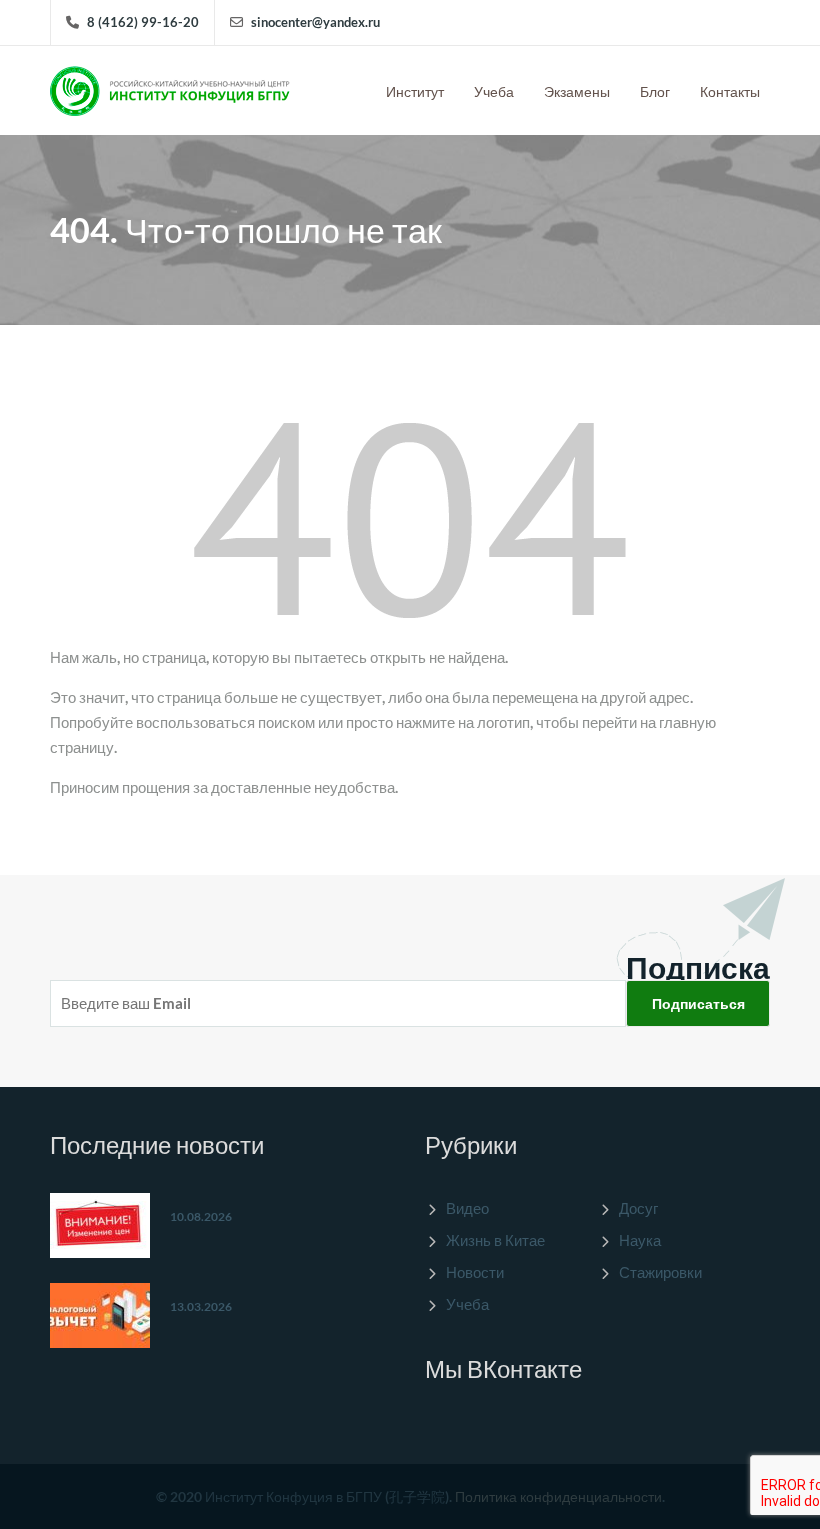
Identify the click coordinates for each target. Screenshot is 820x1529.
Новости (475, 1272)
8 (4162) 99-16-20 (143, 22)
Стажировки (660, 1272)
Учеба (494, 91)
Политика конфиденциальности (558, 1496)
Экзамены (577, 91)
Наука (640, 1240)
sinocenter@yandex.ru (315, 22)
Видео (467, 1208)
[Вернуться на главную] (410, 518)
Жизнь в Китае (495, 1240)
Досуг (638, 1208)
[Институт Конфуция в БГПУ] (170, 86)
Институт (415, 91)
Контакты (730, 91)
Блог (655, 91)
